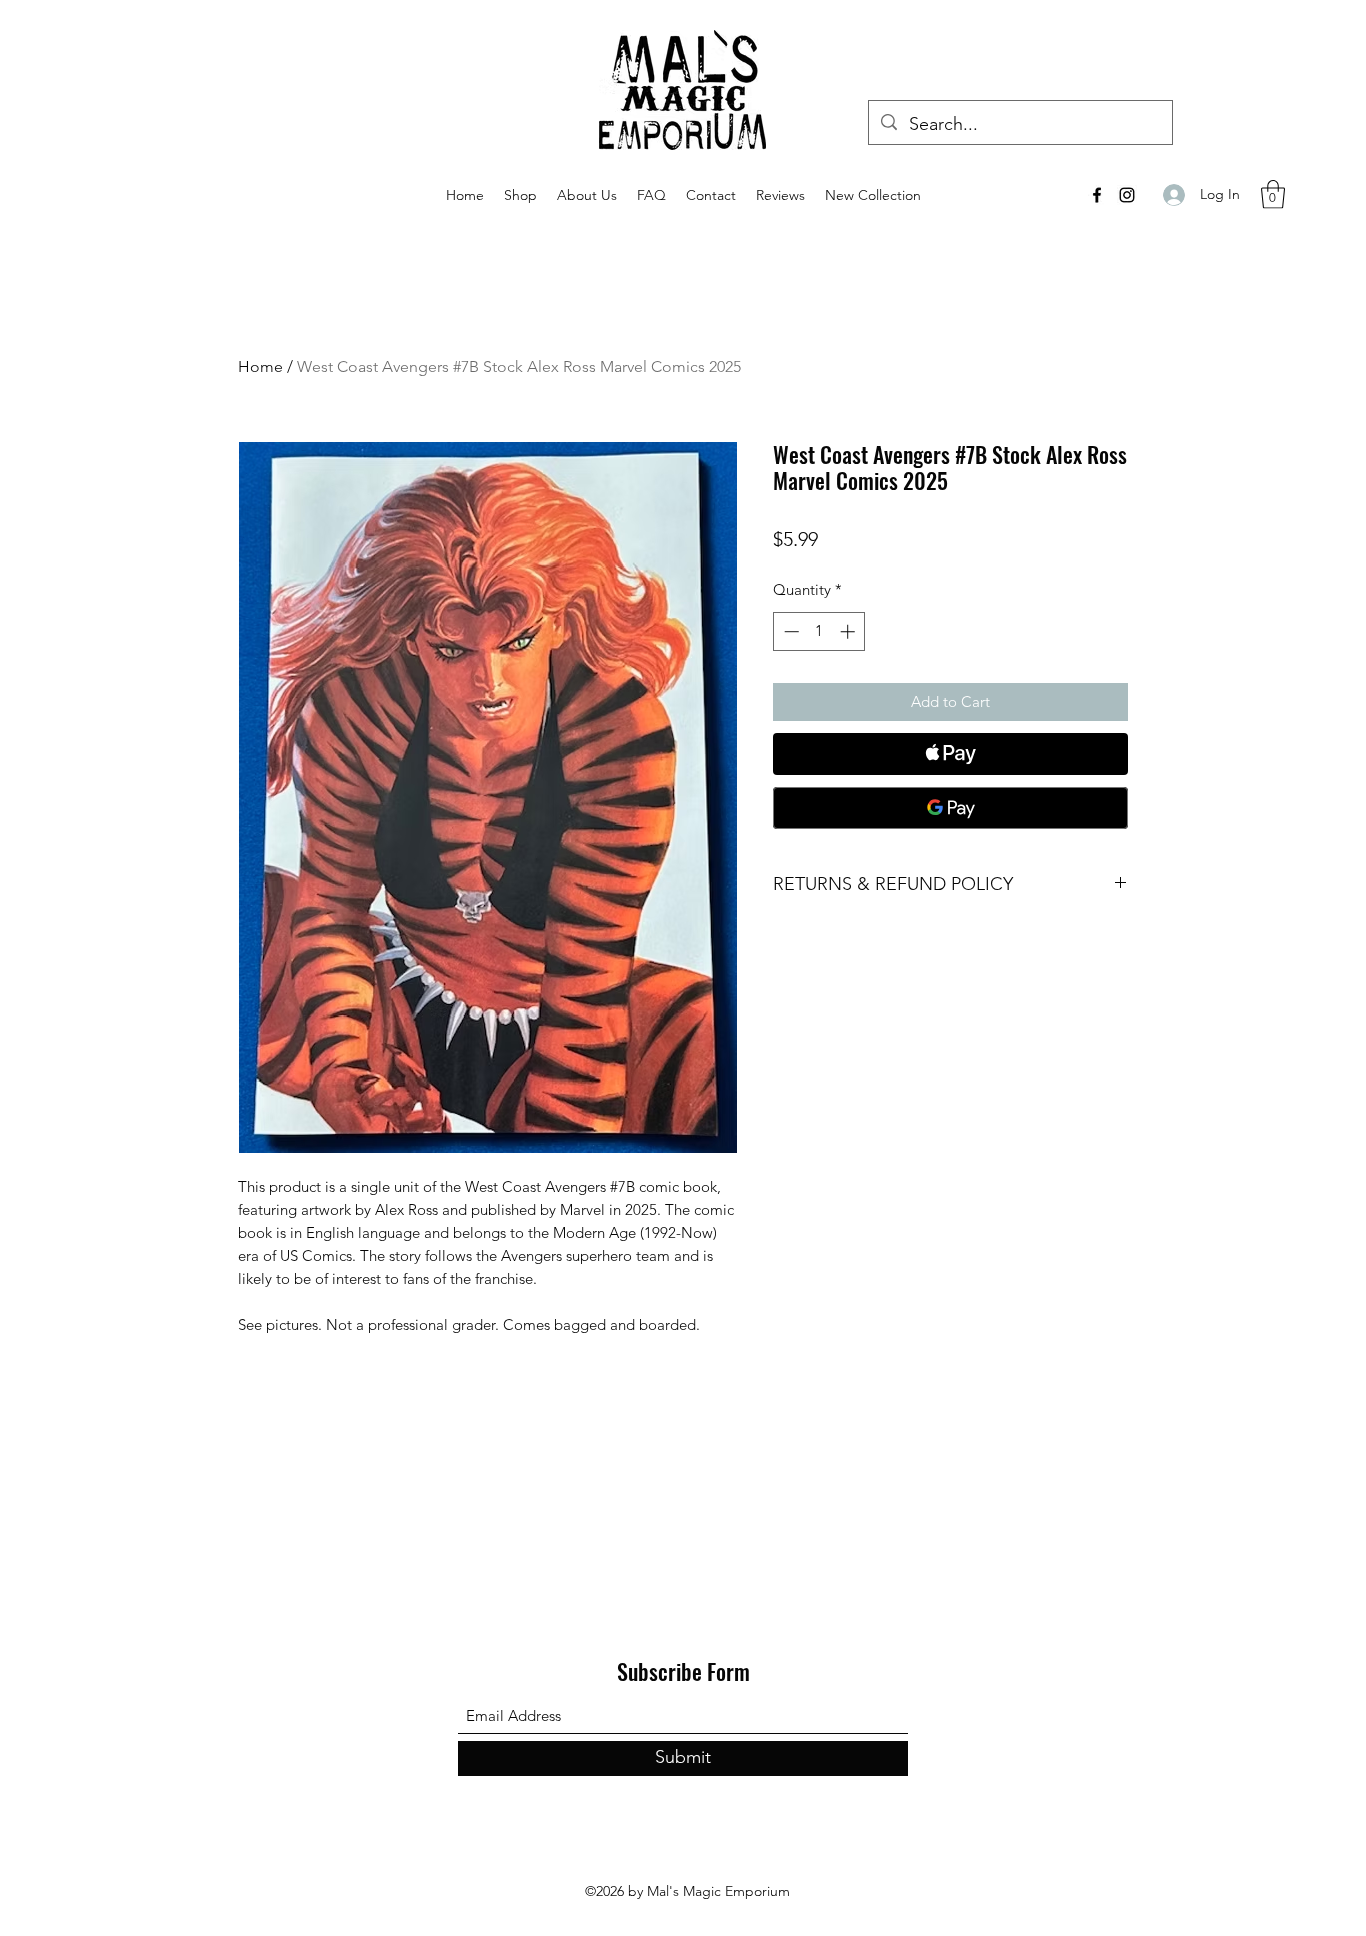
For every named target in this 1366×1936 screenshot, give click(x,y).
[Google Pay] (950, 808)
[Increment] (849, 631)
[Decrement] (789, 631)
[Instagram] (1127, 195)
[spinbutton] (819, 631)
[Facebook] (1097, 195)
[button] (1273, 194)
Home (260, 366)
